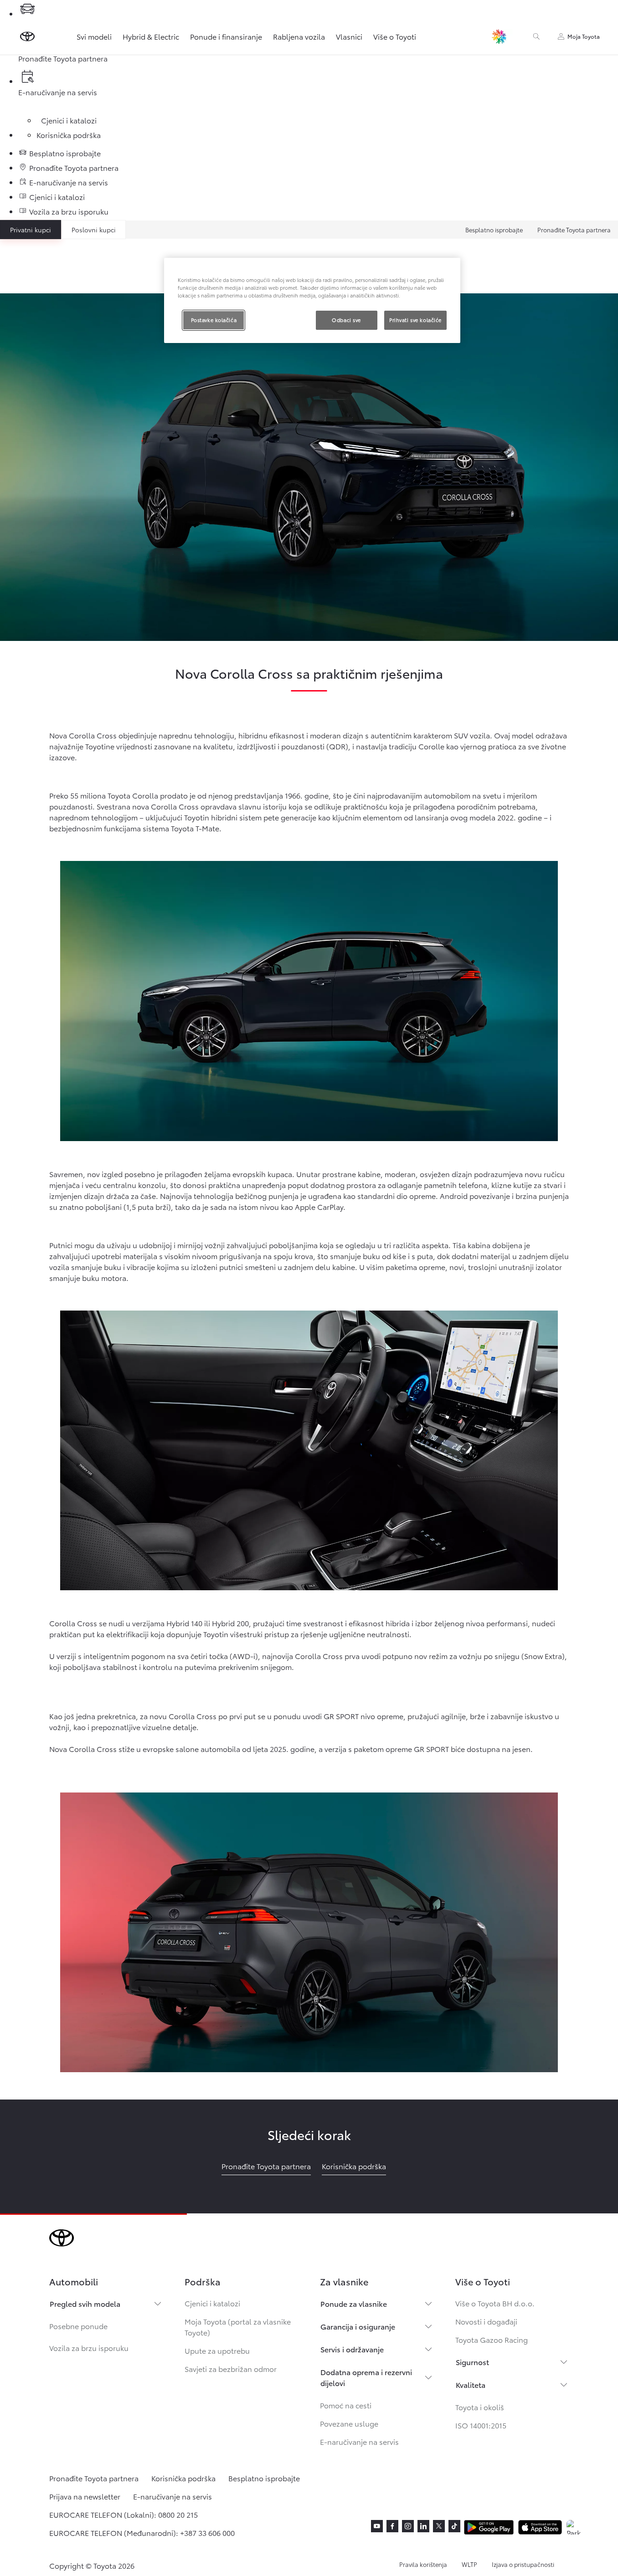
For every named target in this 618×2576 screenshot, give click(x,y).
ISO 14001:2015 (481, 2425)
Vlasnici (349, 36)
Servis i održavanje (352, 2349)
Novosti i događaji (486, 2321)
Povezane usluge (349, 2423)
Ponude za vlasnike (354, 2303)
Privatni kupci (31, 230)
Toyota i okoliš (480, 2407)
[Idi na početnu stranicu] (27, 36)
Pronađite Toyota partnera (574, 230)
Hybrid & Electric (151, 36)
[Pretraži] (536, 36)
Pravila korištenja (423, 2564)
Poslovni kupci (94, 230)
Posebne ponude (78, 2326)
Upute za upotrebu (217, 2350)
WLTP (469, 2564)
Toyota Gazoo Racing (492, 2339)
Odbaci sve (346, 320)
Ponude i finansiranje (226, 36)
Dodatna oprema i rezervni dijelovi (366, 2377)
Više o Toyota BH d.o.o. (495, 2303)
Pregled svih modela (85, 2303)
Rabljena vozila (299, 36)
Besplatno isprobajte (494, 230)
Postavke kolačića (214, 320)
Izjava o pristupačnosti (523, 2564)
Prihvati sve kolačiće (415, 320)
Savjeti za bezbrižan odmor (231, 2369)
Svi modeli (94, 36)
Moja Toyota (584, 36)
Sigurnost (472, 2362)
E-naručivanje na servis (359, 2441)
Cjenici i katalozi (212, 2303)
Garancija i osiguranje (358, 2326)
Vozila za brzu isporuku (89, 2348)
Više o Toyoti (395, 36)
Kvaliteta (471, 2384)
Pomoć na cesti (346, 2405)
